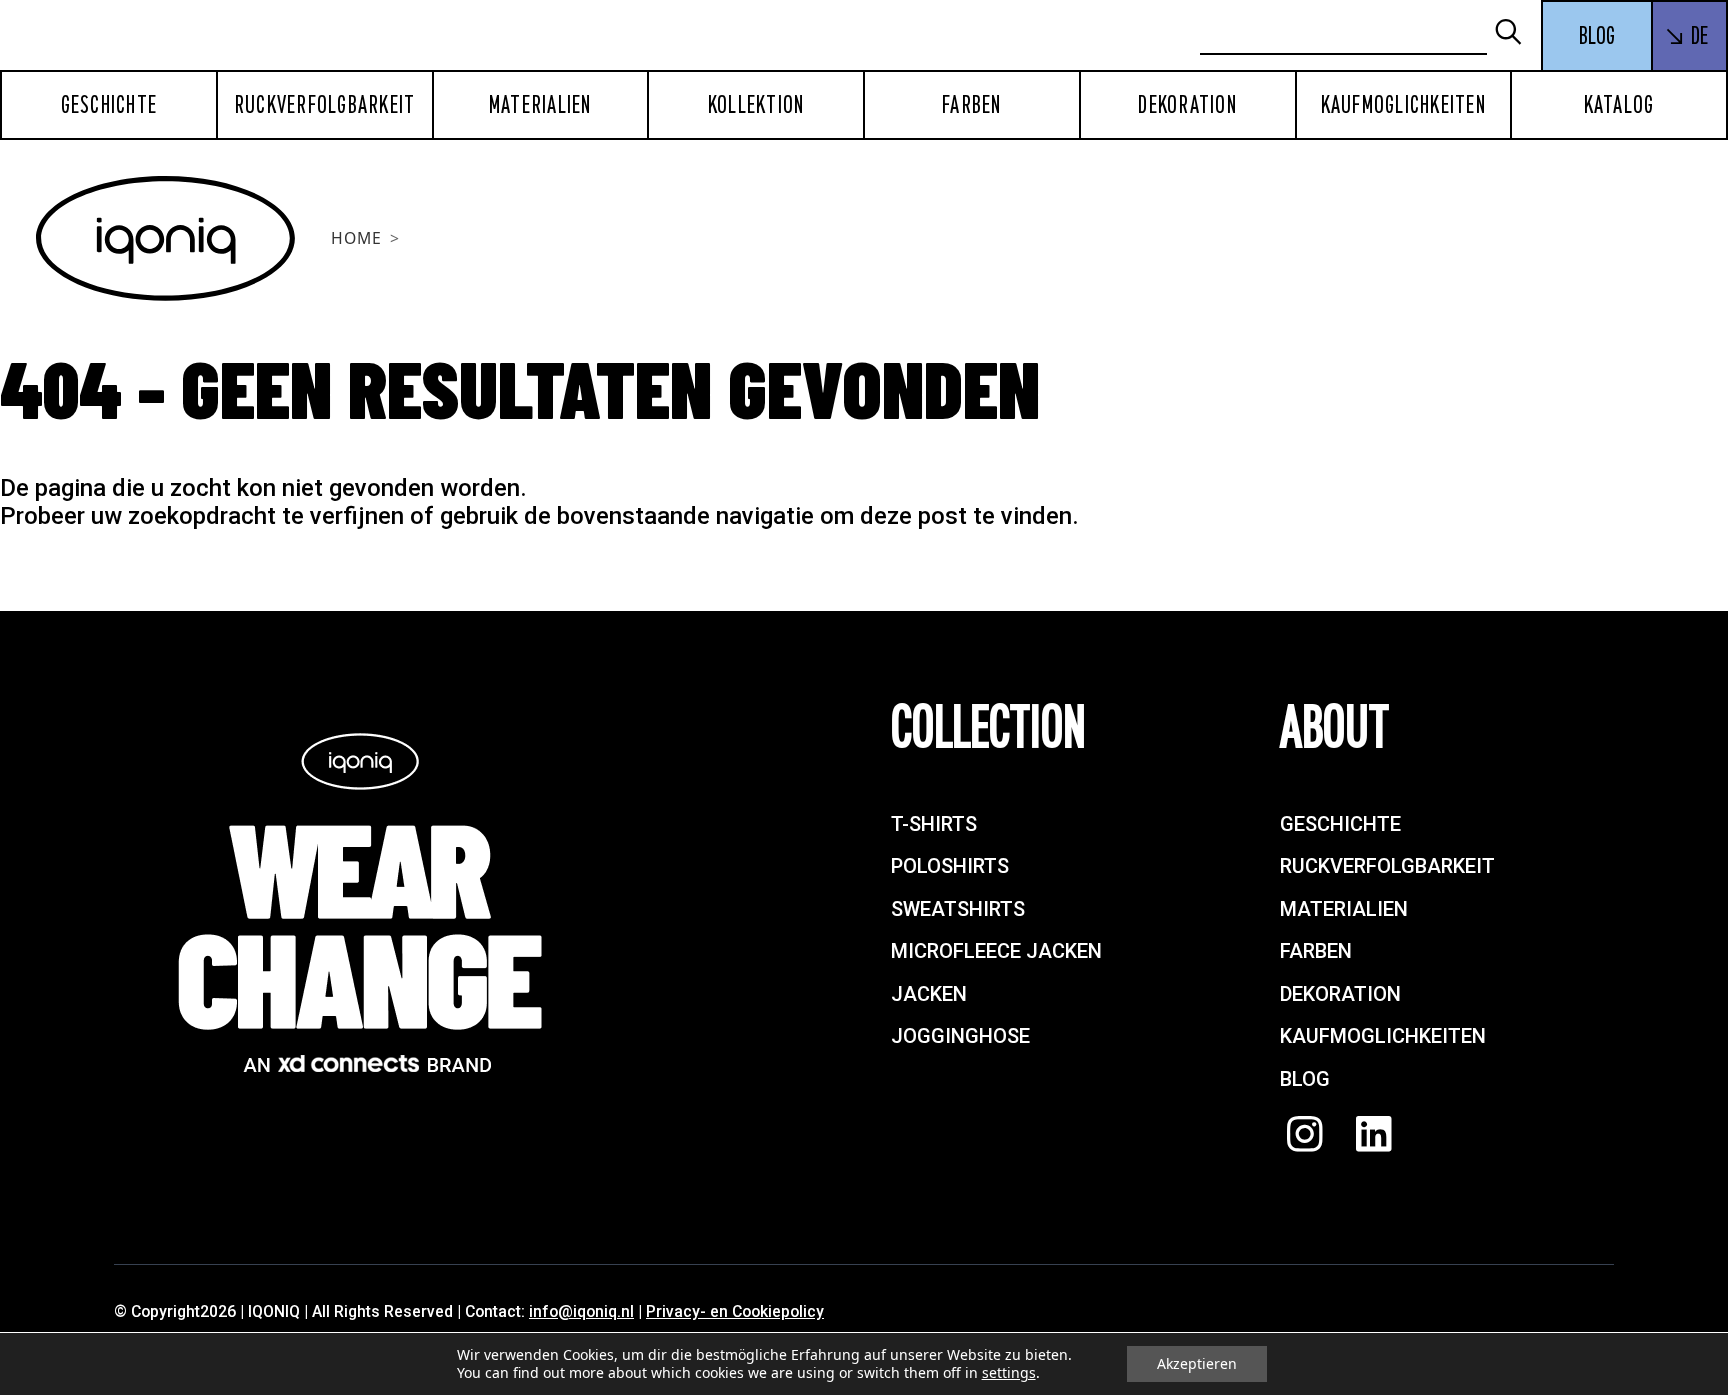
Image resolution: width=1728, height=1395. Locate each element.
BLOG (1597, 36)
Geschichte (109, 105)
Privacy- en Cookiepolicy (735, 1311)
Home (356, 238)
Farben (972, 105)
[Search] (1517, 33)
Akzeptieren (1197, 1363)
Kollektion (756, 105)
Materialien (540, 105)
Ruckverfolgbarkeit (325, 105)
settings (1009, 1373)
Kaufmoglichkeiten (1403, 105)
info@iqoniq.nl (581, 1311)
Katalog (1619, 105)
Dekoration (1187, 105)
